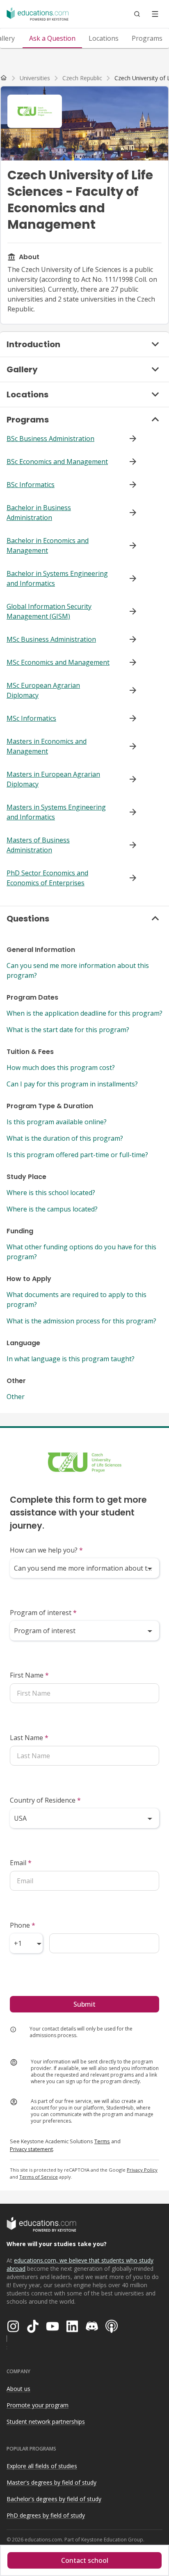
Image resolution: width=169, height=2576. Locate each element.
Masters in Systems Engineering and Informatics (56, 812)
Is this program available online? (57, 1122)
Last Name (29, 1738)
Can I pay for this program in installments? (72, 1084)
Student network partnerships (46, 2422)
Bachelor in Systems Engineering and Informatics (57, 578)
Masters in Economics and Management (47, 746)
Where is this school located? (51, 1193)
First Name (29, 1675)
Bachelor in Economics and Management (48, 545)
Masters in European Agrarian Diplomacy (53, 779)
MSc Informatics (31, 718)
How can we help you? (46, 1550)
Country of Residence (45, 1800)
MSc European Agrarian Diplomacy (43, 690)
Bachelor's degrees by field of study (54, 2499)
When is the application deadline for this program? (84, 1013)
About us (18, 2389)
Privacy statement (31, 2149)
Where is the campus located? (52, 1209)
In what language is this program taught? (71, 1359)
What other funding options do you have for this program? (81, 1252)
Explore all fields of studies (42, 2466)
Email (21, 1863)
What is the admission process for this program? (81, 1321)
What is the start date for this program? (68, 1030)
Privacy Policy (142, 2170)
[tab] (52, 38)
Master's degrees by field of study (51, 2482)
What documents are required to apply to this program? (77, 1300)
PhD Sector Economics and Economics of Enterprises (47, 878)
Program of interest (43, 1613)
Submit (84, 2004)
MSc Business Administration (51, 639)
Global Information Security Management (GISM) (49, 611)
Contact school (85, 2560)
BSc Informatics (31, 485)
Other (16, 1397)
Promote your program (38, 2405)
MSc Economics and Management (58, 662)
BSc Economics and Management (57, 462)
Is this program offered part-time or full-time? (77, 1155)
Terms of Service (39, 2177)
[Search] (137, 14)
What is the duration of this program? (65, 1138)
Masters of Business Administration (38, 845)
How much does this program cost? (61, 1068)
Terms (102, 2141)
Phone (23, 1925)
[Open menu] (155, 14)
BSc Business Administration (50, 439)
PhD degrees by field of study (46, 2515)
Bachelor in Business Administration (39, 513)
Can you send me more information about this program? (78, 970)
